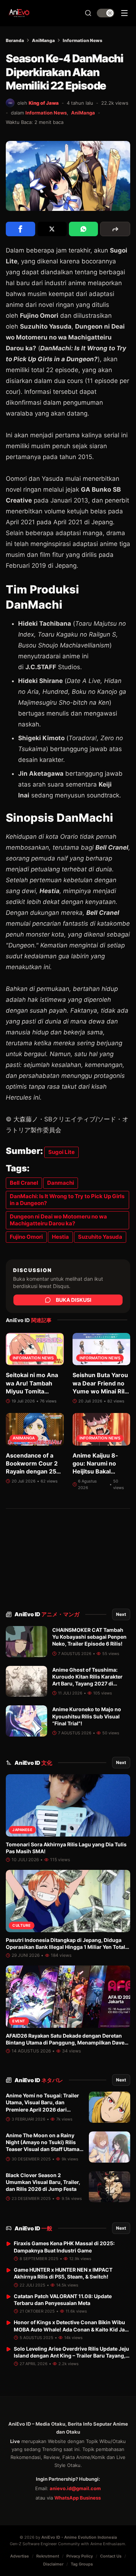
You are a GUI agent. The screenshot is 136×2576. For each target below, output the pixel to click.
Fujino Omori (26, 1237)
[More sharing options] (115, 229)
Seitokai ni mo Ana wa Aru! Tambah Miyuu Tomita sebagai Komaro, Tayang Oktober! (32, 1391)
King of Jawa (44, 103)
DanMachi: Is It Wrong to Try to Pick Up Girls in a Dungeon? (67, 1200)
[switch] (106, 13)
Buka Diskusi (74, 1300)
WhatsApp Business (78, 2498)
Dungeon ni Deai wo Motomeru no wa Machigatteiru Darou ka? (58, 1220)
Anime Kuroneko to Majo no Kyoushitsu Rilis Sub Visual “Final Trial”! (87, 1716)
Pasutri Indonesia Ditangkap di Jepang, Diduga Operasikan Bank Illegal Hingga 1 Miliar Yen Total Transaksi (65, 1947)
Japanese (22, 1830)
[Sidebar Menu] (124, 13)
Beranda (15, 40)
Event (19, 2021)
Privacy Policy (80, 2556)
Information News (83, 40)
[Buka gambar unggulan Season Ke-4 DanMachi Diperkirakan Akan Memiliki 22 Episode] (68, 176)
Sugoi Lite (61, 1152)
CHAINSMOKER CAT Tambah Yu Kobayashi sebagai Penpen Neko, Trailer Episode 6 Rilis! (89, 1637)
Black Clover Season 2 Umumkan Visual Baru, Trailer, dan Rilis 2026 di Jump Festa (43, 2182)
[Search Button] (88, 13)
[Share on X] (52, 229)
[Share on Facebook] (20, 229)
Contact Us (111, 2556)
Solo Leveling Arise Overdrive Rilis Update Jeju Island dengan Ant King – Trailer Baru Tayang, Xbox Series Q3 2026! (71, 2356)
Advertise (20, 2556)
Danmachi (61, 1183)
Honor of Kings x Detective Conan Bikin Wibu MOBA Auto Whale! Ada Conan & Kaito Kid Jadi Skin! (72, 2329)
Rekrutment (48, 2556)
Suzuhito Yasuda (100, 1237)
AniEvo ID (47, 1614)
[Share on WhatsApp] (84, 229)
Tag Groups (82, 2564)
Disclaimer (53, 2564)
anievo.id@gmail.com (75, 2488)
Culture (22, 1925)
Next (121, 1614)
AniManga (43, 40)
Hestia (60, 1237)
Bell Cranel (24, 1183)
